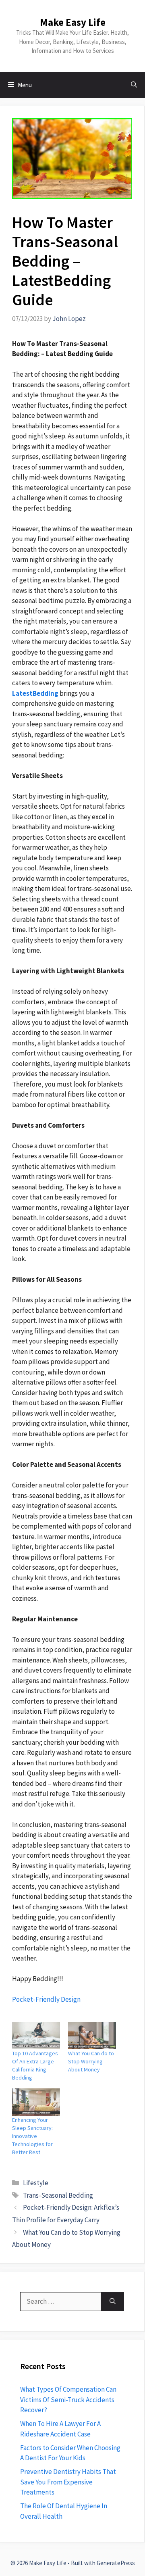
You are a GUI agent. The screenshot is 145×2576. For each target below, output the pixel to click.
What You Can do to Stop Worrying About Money (91, 2061)
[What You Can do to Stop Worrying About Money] (92, 2036)
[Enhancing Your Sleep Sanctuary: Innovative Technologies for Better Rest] (36, 2102)
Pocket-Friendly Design (46, 1999)
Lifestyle (36, 2183)
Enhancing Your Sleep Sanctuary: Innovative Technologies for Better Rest (32, 2136)
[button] (134, 85)
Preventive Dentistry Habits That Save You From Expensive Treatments (68, 2482)
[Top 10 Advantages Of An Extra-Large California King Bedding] (36, 2036)
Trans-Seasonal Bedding (58, 2195)
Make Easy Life (73, 22)
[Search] (113, 2302)
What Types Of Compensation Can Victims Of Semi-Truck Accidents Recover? (68, 2400)
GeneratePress (116, 2563)
